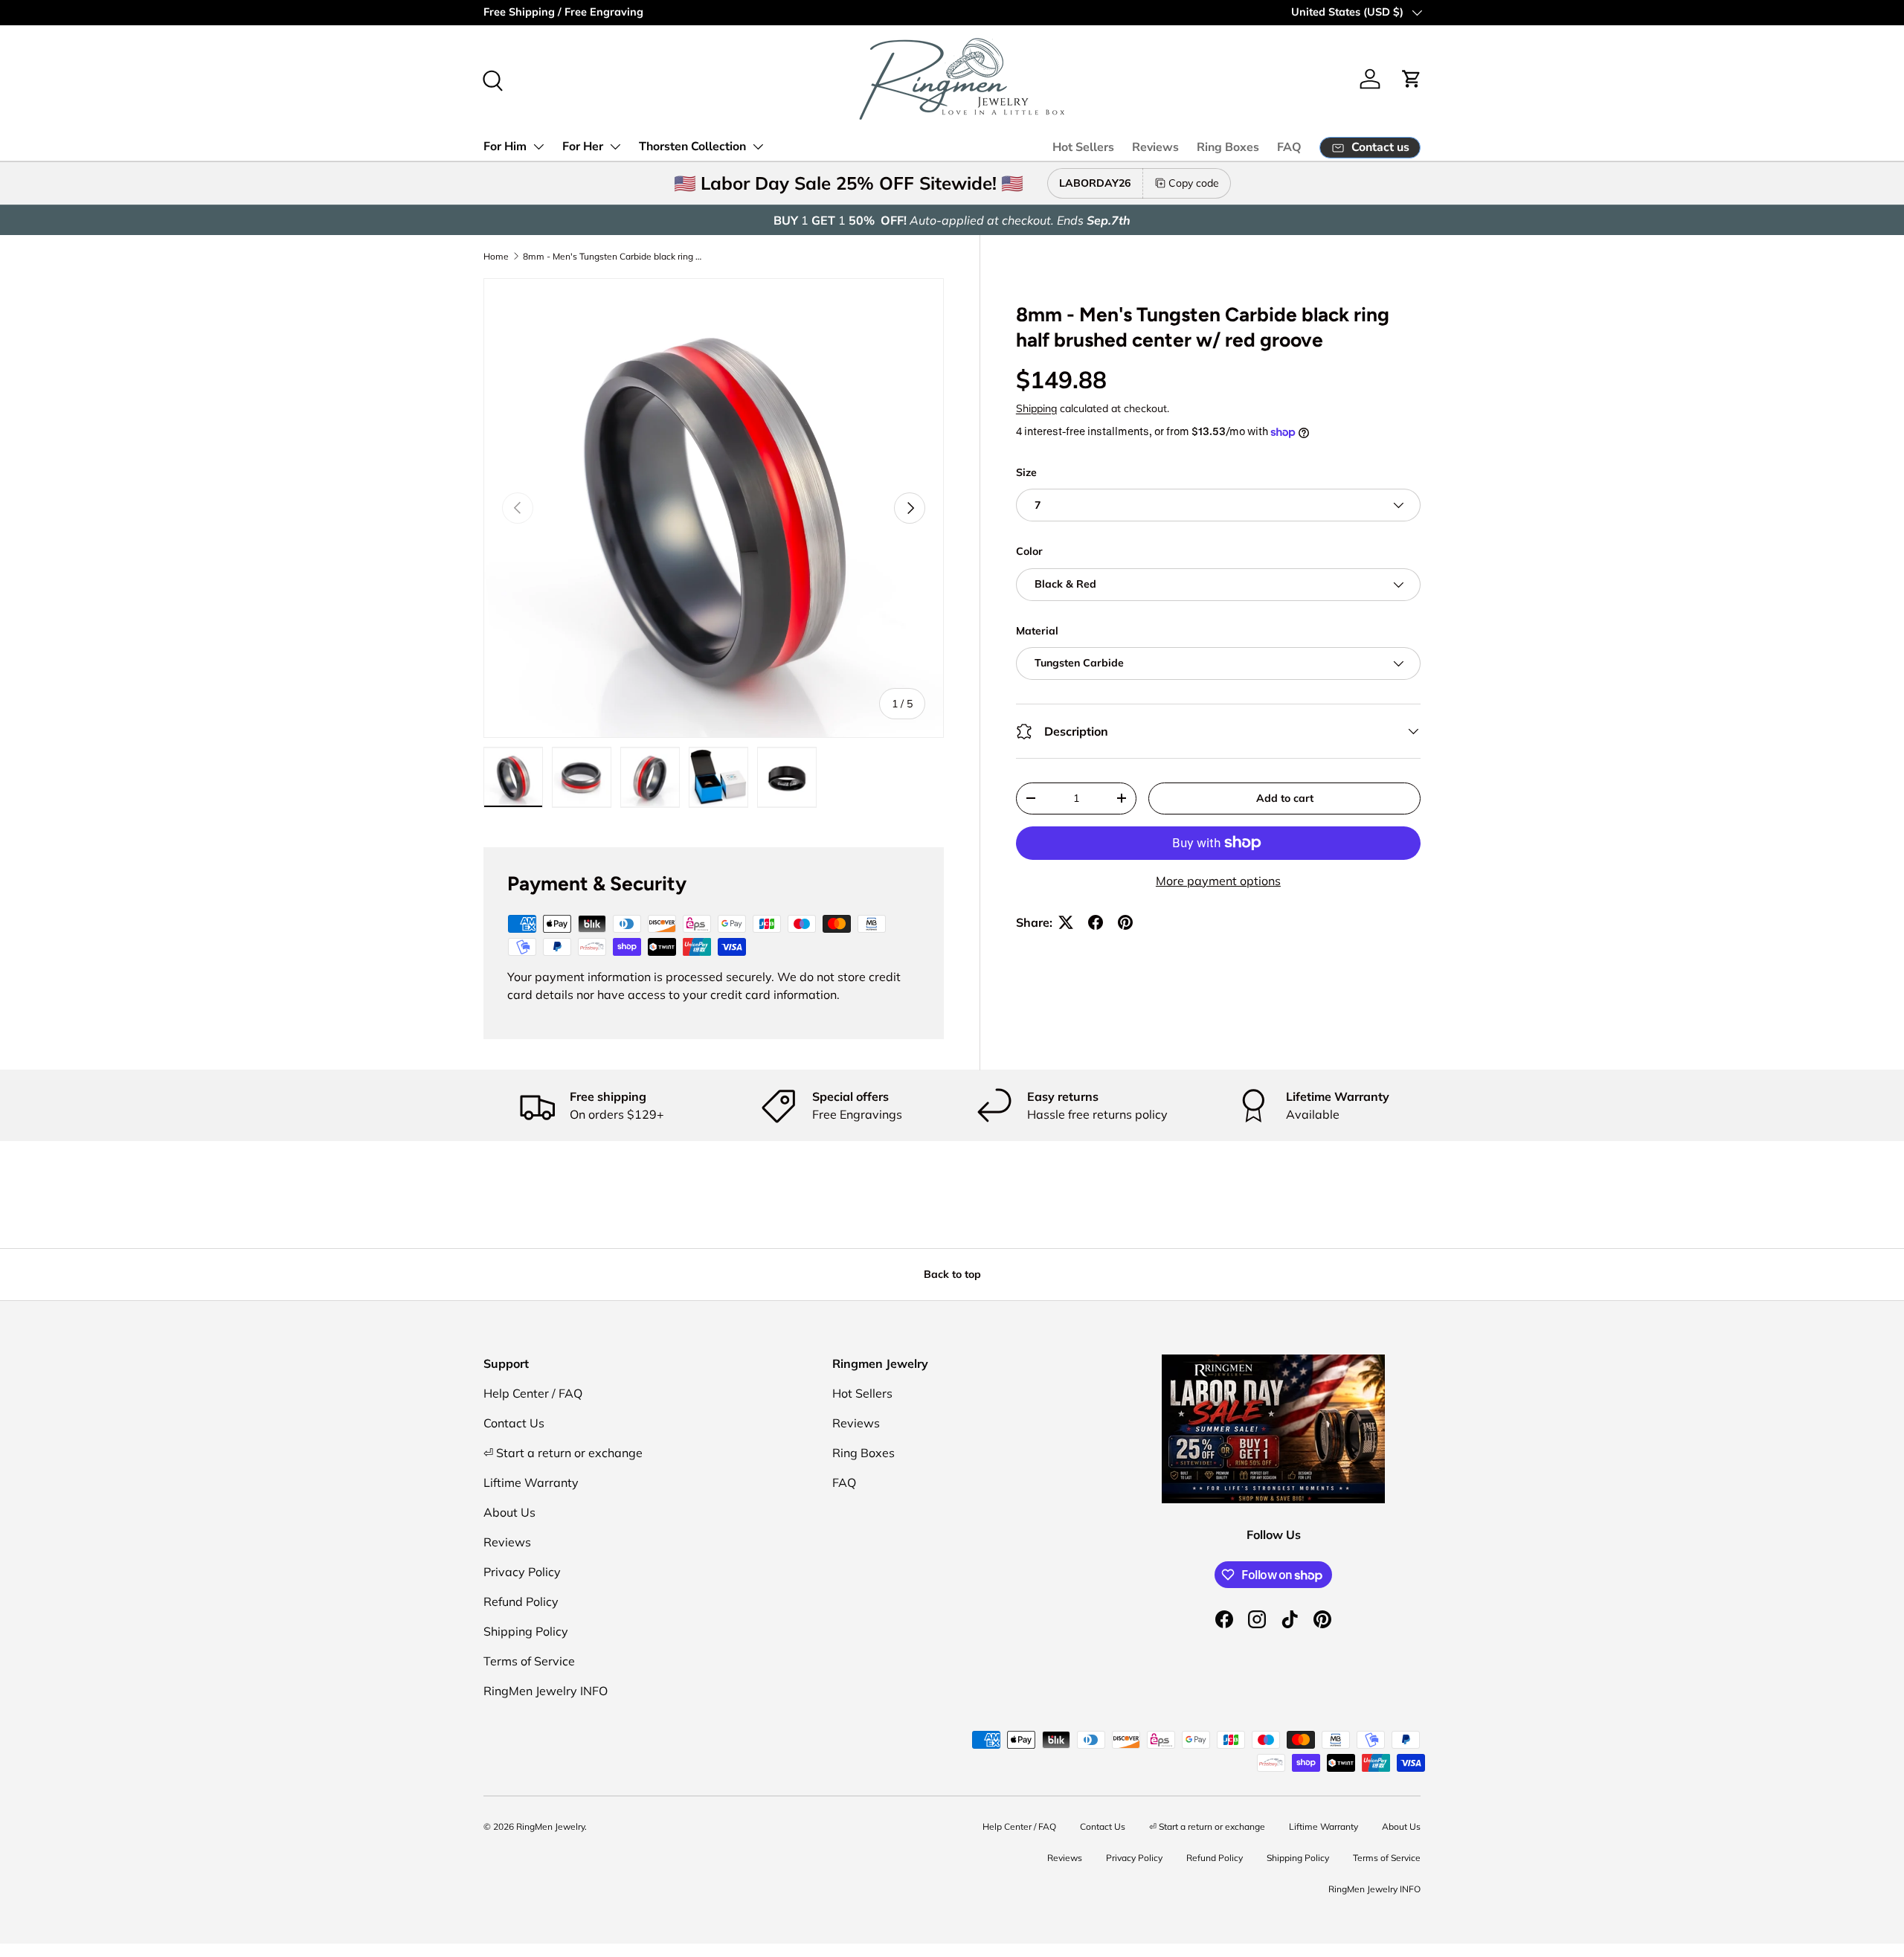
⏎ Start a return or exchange (563, 1453)
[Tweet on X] (1066, 922)
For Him (505, 147)
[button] (1412, 79)
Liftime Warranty (531, 1482)
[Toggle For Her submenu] (615, 147)
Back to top (952, 1274)
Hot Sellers (1083, 147)
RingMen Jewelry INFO (546, 1691)
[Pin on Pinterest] (1125, 922)
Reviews (1155, 147)
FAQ (1289, 147)
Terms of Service (529, 1661)
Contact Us (514, 1423)
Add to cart (1285, 798)
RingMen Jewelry (550, 1826)
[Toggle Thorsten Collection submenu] (758, 147)
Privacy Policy (522, 1572)
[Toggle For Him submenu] (538, 147)
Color (1029, 551)
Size (1026, 472)
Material (1037, 631)
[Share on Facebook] (1096, 922)
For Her (583, 147)
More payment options (1218, 881)
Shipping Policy (526, 1631)
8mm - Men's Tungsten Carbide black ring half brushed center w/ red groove (612, 256)
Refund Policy (521, 1601)
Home (496, 256)
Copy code (1194, 183)
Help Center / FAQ (533, 1393)
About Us (509, 1512)
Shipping (1036, 408)
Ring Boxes (1228, 147)
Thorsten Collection (692, 147)
